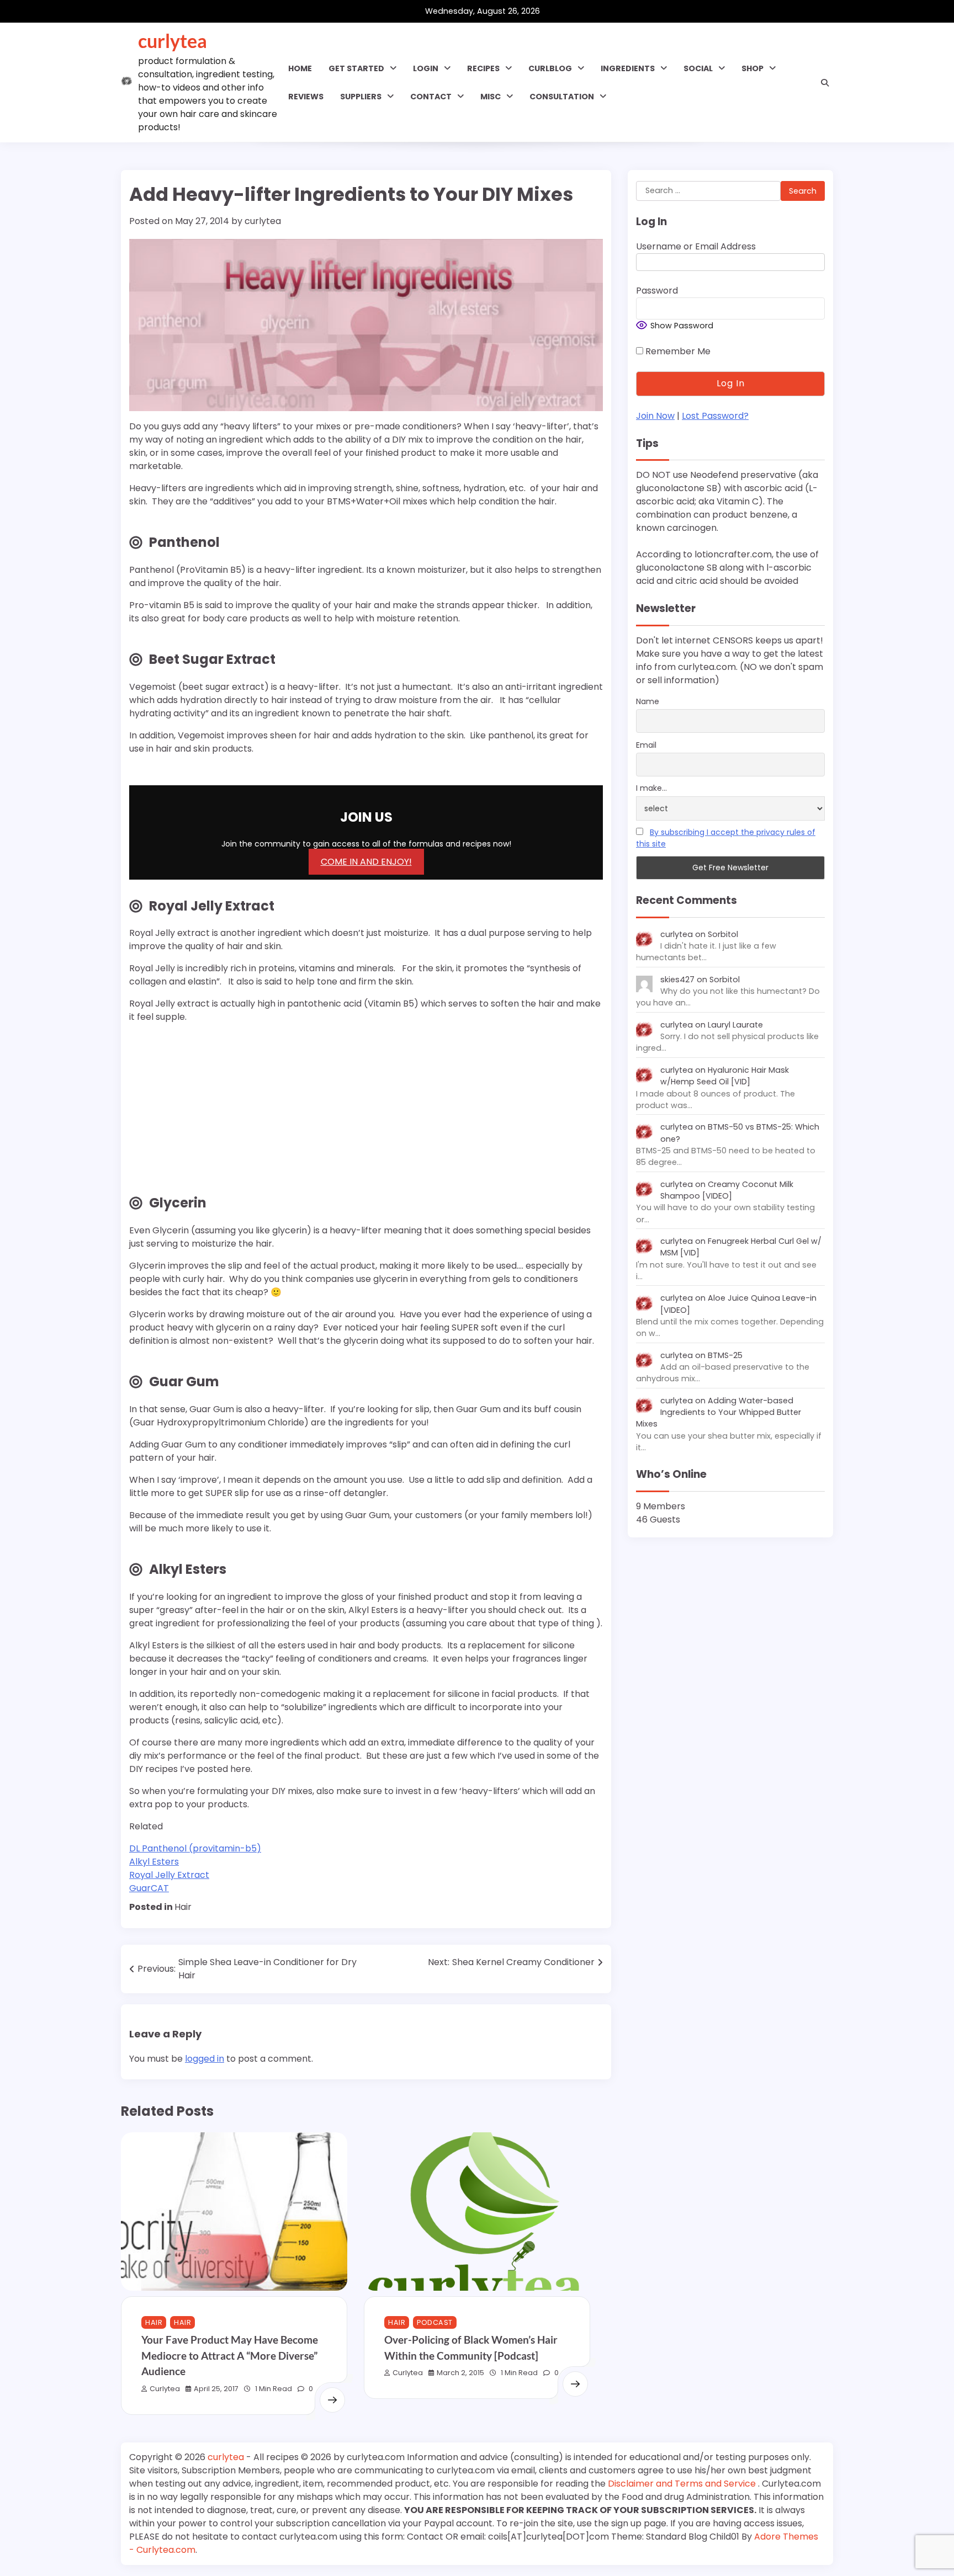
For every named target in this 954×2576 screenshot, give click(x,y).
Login (426, 68)
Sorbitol (723, 934)
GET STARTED (356, 68)
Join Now (655, 416)
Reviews (306, 97)
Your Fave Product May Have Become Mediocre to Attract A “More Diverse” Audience (230, 2355)
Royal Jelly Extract (169, 1875)
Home (300, 68)
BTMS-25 (725, 1355)
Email (646, 745)
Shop (752, 68)
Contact (431, 97)
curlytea (173, 41)
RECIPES (483, 68)
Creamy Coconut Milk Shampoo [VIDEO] (727, 1190)
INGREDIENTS (628, 68)
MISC (491, 97)
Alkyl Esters (154, 1862)
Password (657, 291)
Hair (183, 1907)
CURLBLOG (550, 68)
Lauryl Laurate (735, 1025)
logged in (205, 2059)
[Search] (825, 83)
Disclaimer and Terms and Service (683, 2484)
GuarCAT (149, 1888)
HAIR (154, 2322)
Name (648, 701)
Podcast (435, 2322)
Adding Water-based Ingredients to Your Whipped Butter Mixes (719, 1412)
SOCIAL (698, 68)
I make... (651, 789)
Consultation (562, 97)
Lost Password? (715, 416)
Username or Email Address (696, 246)
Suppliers (361, 97)
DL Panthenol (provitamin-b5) (195, 1848)
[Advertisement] (198, 1116)
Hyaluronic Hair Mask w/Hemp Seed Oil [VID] (725, 1076)
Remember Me (677, 351)
